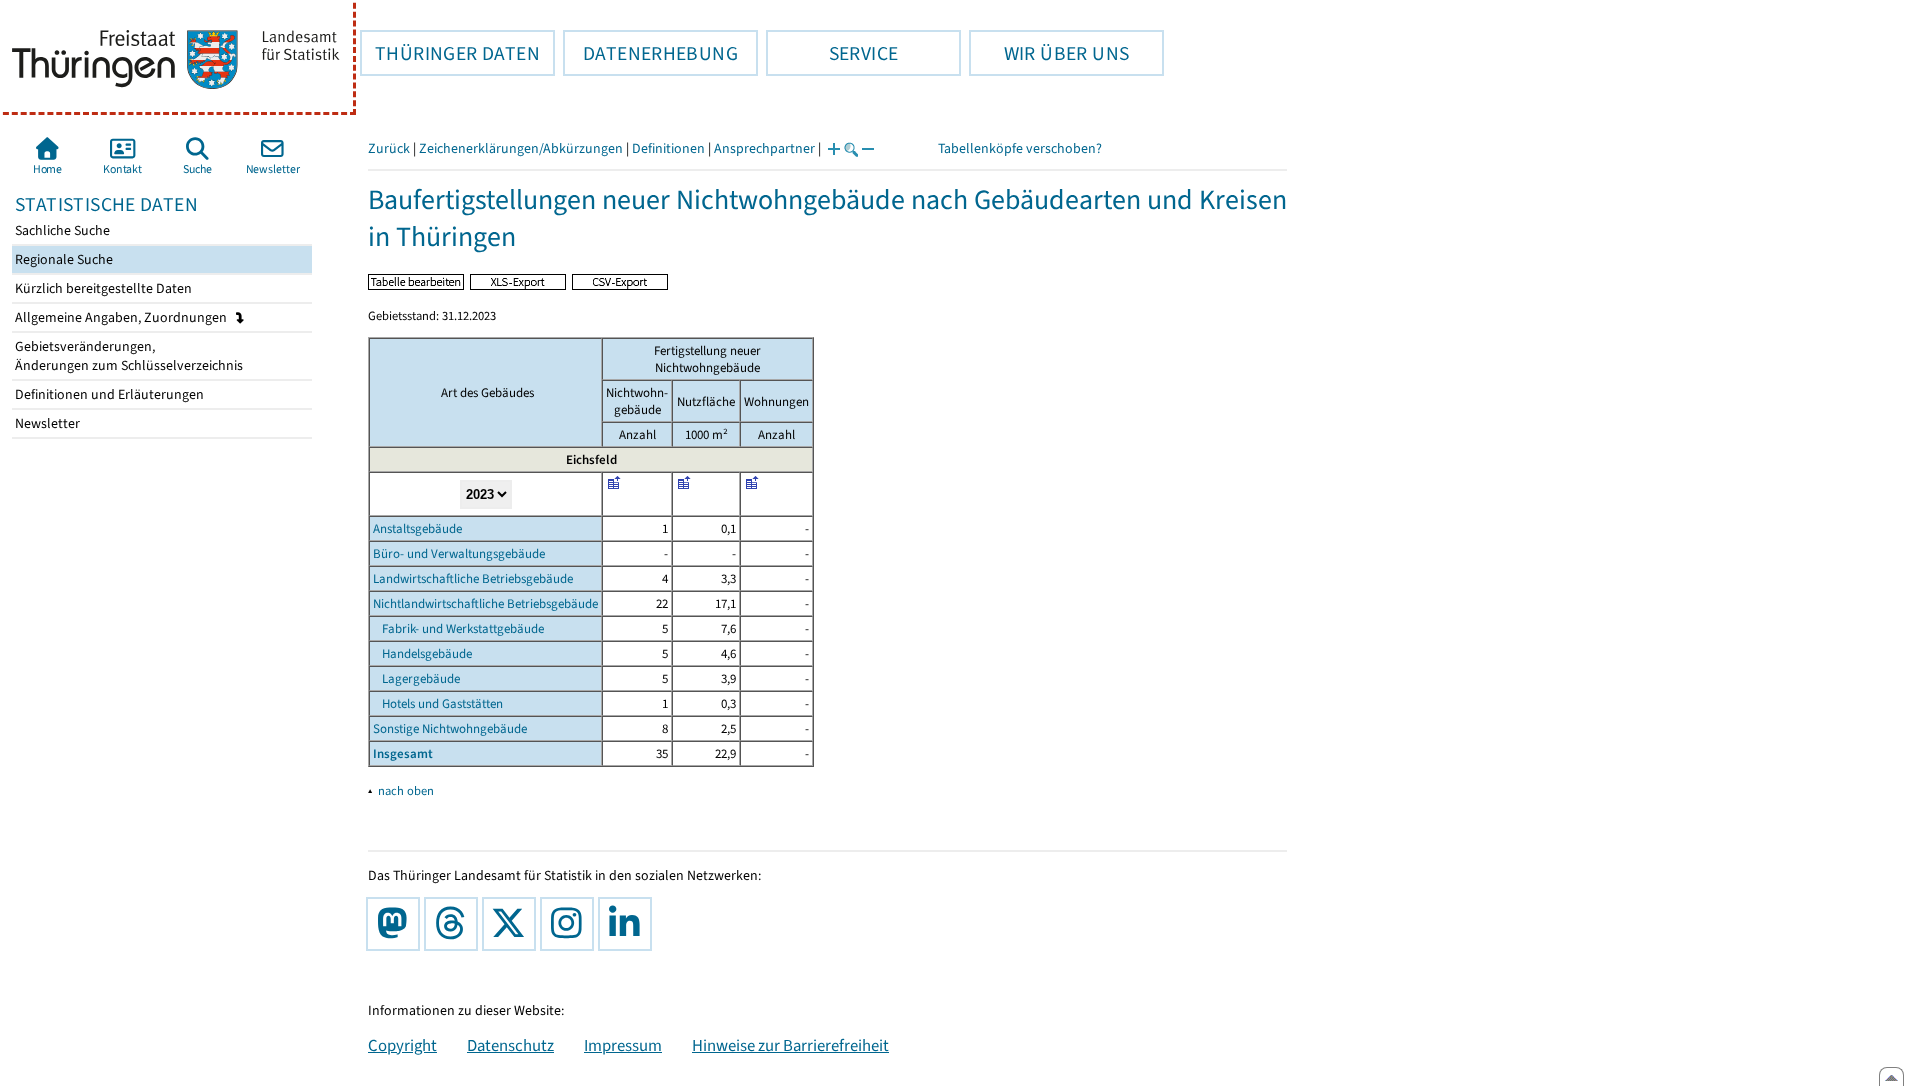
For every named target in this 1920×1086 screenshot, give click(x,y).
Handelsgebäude (422, 653)
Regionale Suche (62, 259)
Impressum (623, 1045)
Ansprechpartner (764, 148)
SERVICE (832, 53)
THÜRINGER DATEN (450, 53)
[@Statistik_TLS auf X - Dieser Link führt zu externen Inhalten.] (513, 924)
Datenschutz (510, 1045)
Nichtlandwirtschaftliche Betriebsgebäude (485, 603)
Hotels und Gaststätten (438, 703)
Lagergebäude (416, 678)
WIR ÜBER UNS (1049, 53)
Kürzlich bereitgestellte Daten (102, 288)
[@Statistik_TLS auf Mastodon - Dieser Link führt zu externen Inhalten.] (397, 924)
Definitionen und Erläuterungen (108, 394)
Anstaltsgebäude (417, 528)
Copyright (402, 1045)
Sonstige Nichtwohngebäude (450, 728)
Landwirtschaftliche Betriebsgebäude (473, 578)
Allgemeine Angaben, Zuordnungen (122, 317)
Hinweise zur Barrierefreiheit (790, 1045)
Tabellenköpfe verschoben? (1020, 148)
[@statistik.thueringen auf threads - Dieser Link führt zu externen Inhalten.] (455, 924)
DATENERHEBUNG (650, 53)
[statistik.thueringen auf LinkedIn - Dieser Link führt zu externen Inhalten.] (629, 924)
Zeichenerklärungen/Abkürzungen (521, 148)
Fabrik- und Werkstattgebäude (458, 628)
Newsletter (46, 423)
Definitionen (668, 148)
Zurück (389, 148)
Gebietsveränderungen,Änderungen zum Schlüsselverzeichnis (127, 356)
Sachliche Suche (61, 230)
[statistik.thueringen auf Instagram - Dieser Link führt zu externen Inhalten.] (571, 924)
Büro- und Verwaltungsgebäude (459, 553)
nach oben (406, 790)
